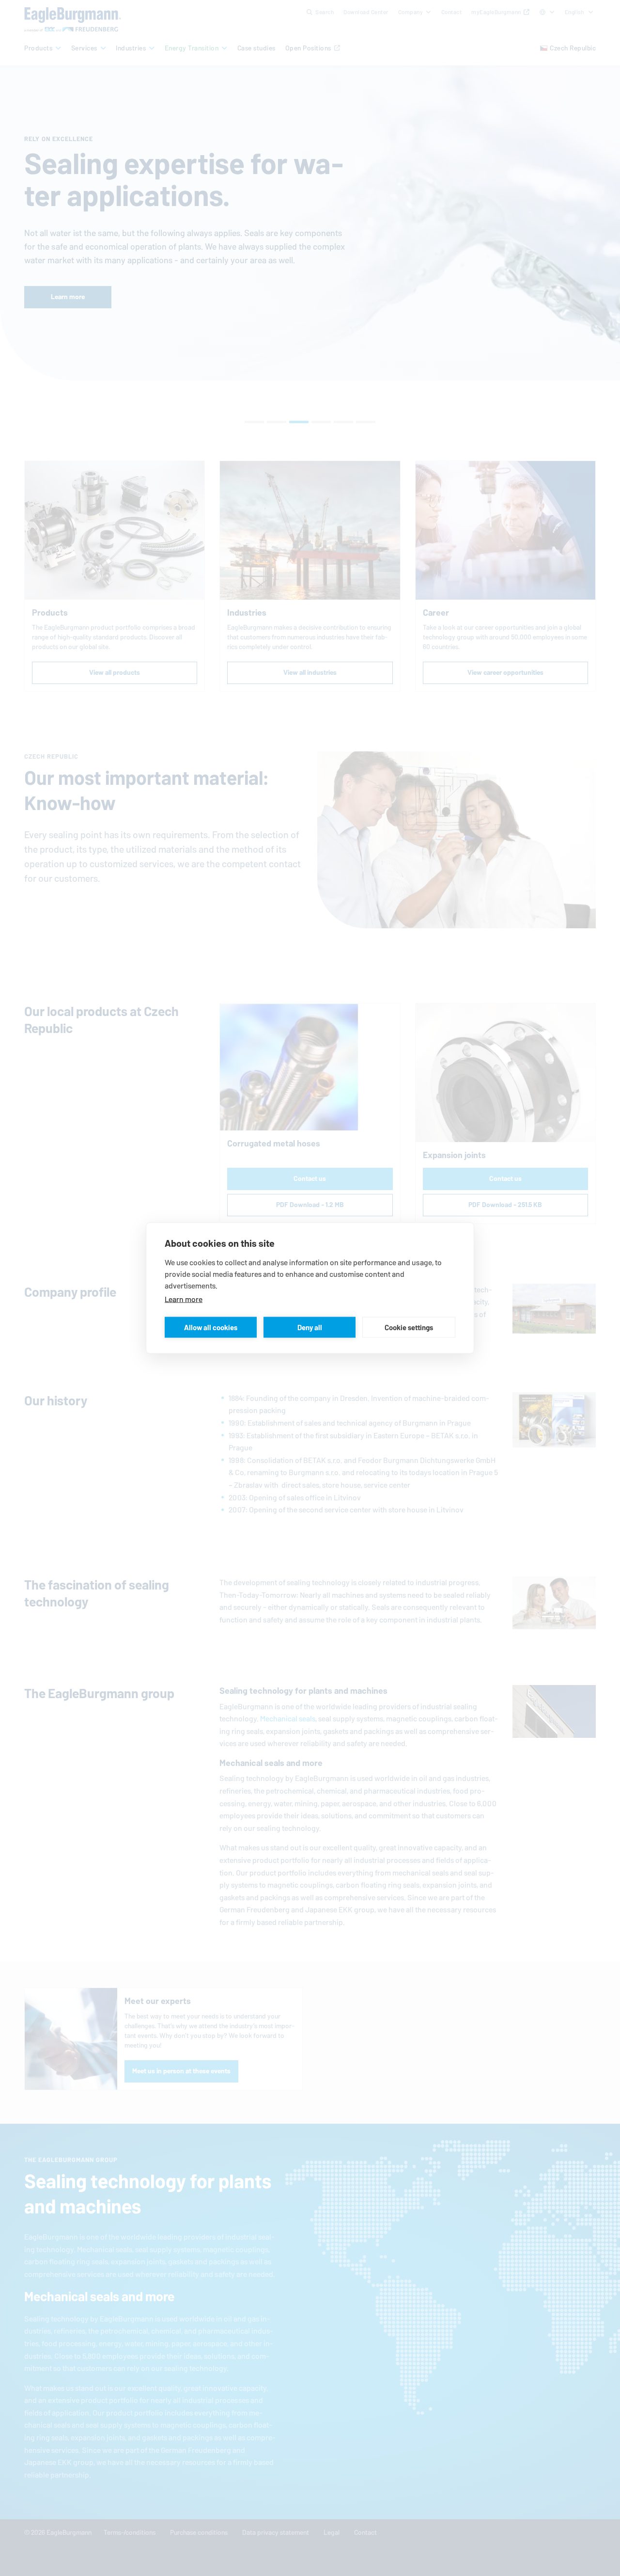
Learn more (184, 1299)
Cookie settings (409, 1327)
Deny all (310, 1327)
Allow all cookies (211, 1327)
